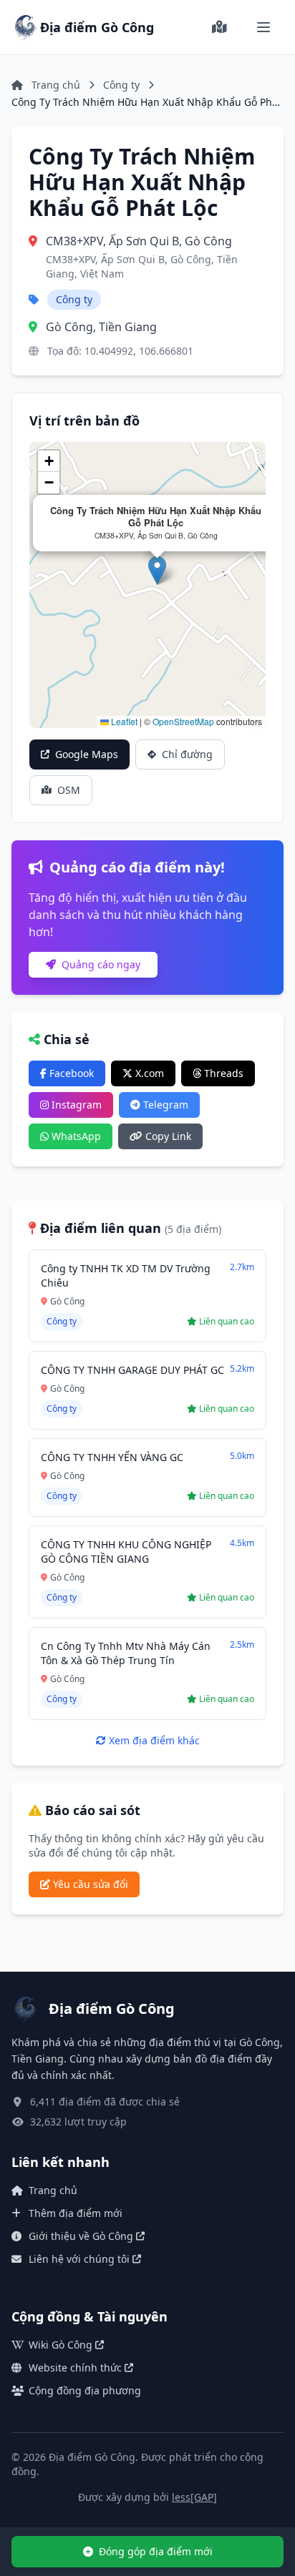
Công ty (121, 85)
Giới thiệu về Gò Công (81, 2236)
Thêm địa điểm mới (76, 2213)
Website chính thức (75, 2368)
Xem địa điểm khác (153, 1740)
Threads (222, 1073)
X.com (148, 1073)
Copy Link (167, 1136)
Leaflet (123, 721)
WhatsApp (75, 1136)
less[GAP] (194, 2497)
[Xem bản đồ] (219, 27)
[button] (157, 570)
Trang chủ (53, 2190)
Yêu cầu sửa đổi (89, 1884)
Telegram (164, 1105)
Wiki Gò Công (61, 2345)
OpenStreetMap (183, 721)
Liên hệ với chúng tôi (79, 2259)
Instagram (75, 1105)
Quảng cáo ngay (100, 964)
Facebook (70, 1073)
